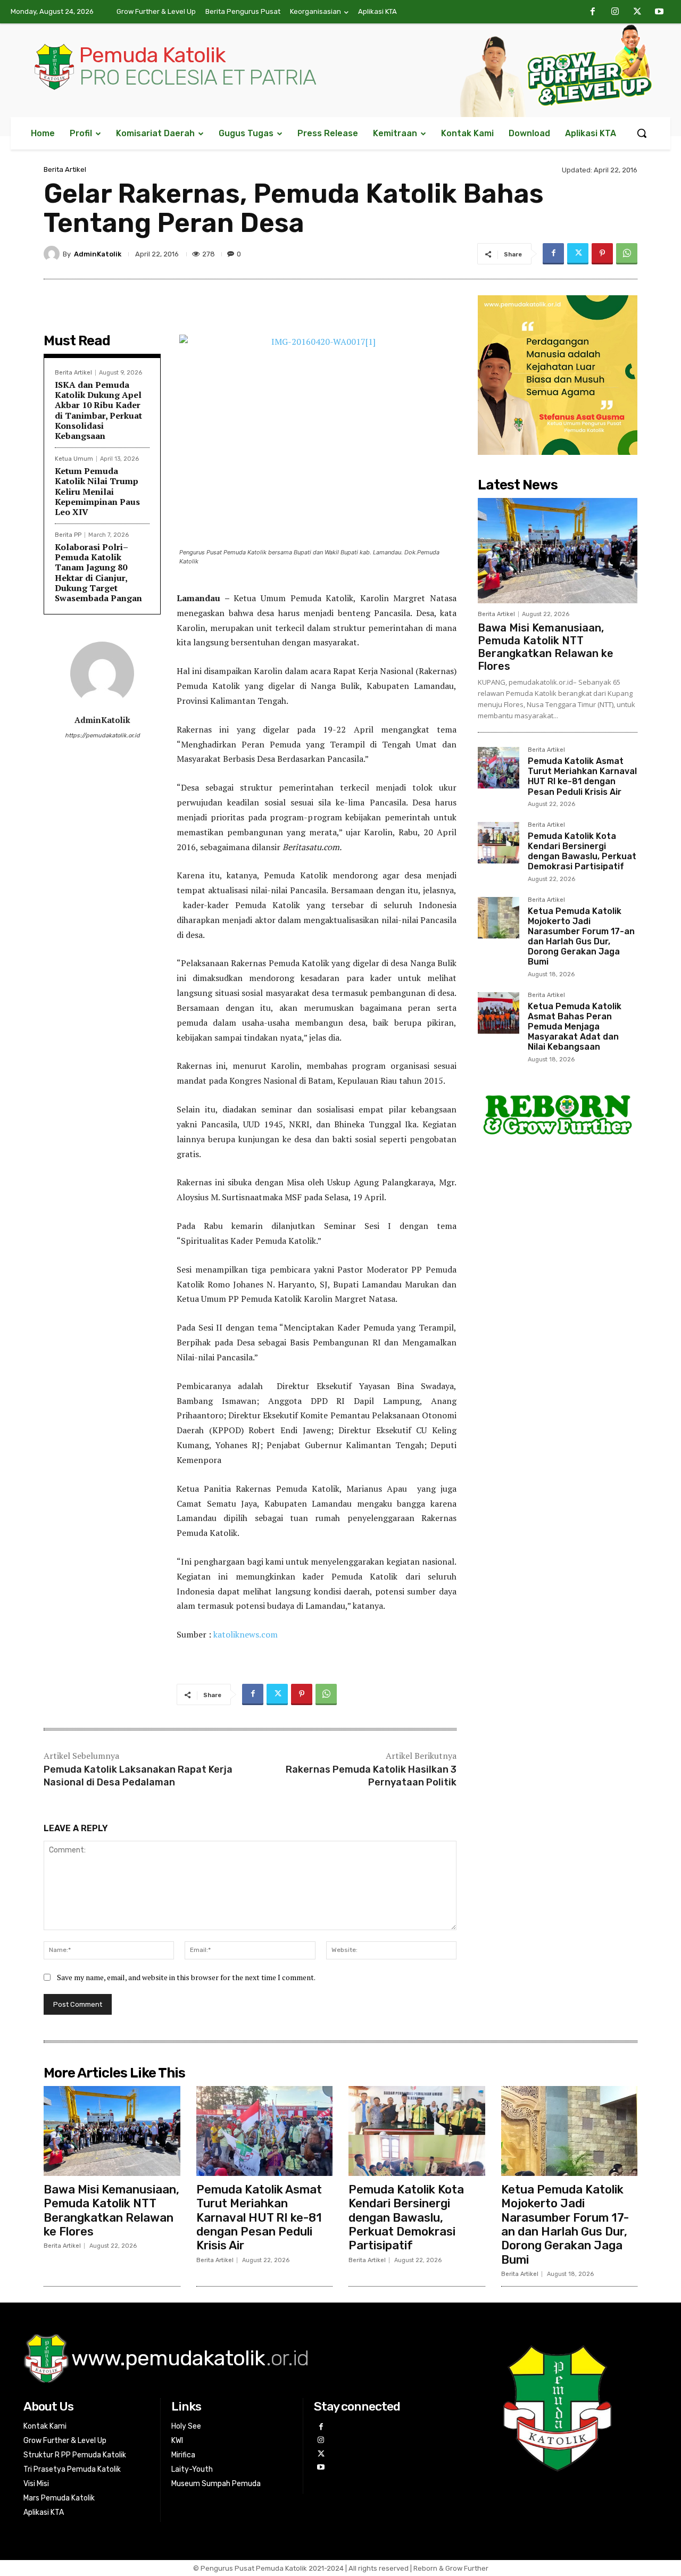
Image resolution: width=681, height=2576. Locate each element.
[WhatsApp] (627, 254)
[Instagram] (615, 12)
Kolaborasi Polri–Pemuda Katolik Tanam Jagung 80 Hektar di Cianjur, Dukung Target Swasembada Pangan (98, 572)
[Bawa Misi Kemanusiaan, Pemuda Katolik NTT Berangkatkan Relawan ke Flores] (558, 551)
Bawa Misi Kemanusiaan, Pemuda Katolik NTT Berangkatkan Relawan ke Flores (546, 647)
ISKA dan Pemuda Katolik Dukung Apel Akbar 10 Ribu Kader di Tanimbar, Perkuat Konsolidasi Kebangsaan (98, 410)
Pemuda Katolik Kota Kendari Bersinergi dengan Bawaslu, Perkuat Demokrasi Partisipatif (582, 851)
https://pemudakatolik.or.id (102, 736)
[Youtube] (659, 12)
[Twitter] (637, 12)
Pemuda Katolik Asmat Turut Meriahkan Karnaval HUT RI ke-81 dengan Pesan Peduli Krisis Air (582, 776)
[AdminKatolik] (53, 254)
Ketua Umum (74, 459)
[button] (642, 133)
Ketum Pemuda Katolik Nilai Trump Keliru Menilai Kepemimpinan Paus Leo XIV (97, 491)
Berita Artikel (65, 169)
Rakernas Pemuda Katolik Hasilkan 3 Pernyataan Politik (371, 1776)
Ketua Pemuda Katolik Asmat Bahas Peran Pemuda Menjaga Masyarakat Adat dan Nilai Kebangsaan (575, 1027)
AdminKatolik (98, 254)
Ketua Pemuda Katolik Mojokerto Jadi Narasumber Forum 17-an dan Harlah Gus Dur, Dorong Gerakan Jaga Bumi (581, 937)
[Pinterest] (602, 254)
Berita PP (68, 535)
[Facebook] (593, 12)
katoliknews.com (246, 1634)
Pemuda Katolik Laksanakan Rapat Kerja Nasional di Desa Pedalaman (138, 1776)
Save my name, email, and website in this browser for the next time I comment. (186, 1977)
